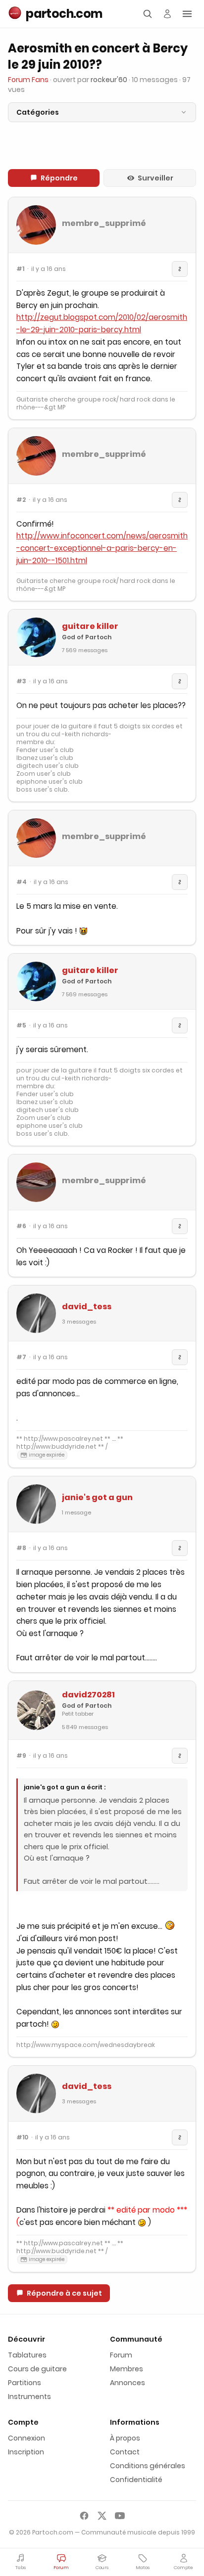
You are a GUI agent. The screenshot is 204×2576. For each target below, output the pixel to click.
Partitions (25, 2383)
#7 (21, 1357)
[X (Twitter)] (102, 2516)
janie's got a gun (97, 1497)
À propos (125, 2438)
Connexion (26, 2438)
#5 (21, 1025)
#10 (22, 2137)
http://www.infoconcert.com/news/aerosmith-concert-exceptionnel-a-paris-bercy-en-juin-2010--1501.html (102, 548)
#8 (21, 1548)
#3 (21, 681)
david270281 (88, 1695)
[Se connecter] (167, 14)
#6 (21, 1226)
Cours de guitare (37, 2369)
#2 (21, 500)
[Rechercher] (148, 14)
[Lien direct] (180, 269)
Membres (127, 2369)
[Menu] (187, 14)
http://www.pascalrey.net (63, 1439)
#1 (20, 269)
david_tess (87, 1307)
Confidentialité (136, 2480)
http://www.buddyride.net (56, 1446)
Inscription (26, 2452)
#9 (21, 1756)
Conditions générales (148, 2466)
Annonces (127, 2383)
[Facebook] (84, 2516)
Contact (125, 2452)
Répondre (59, 178)
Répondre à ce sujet (64, 2293)
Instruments (29, 2397)
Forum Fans (28, 80)
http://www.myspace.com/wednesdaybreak (86, 2045)
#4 (22, 882)
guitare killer (90, 626)
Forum (121, 2355)
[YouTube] (120, 2516)
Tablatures (27, 2355)
